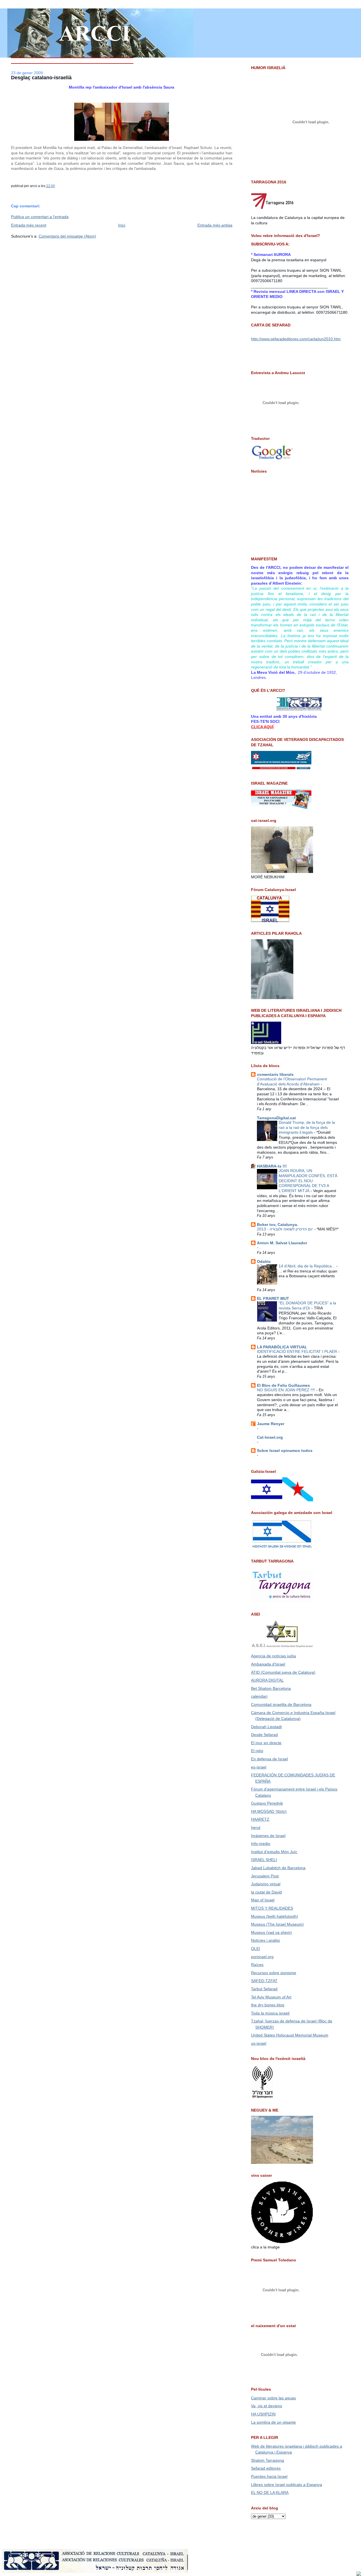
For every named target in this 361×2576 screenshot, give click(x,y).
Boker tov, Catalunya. (278, 1225)
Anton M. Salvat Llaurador (282, 1243)
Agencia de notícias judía (273, 1656)
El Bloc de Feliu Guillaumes (283, 1385)
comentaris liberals (275, 1074)
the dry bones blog (268, 2005)
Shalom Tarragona (268, 2460)
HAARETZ (260, 1819)
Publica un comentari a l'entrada (40, 217)
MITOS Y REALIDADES (272, 1908)
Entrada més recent (29, 225)
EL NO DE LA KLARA (270, 2492)
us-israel (259, 2043)
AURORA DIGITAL (267, 1680)
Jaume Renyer (271, 1424)
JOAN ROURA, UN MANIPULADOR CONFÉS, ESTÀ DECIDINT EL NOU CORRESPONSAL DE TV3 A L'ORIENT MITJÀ (308, 1181)
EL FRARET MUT (273, 1298)
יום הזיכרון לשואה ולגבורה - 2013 (286, 1229)
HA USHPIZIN (263, 2414)
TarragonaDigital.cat (276, 1118)
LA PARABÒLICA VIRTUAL (282, 1347)
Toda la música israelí (270, 2013)
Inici (122, 225)
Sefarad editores (266, 2468)
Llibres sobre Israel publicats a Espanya (287, 2485)
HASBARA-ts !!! (272, 1166)
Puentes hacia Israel (269, 2476)
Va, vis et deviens (267, 2406)
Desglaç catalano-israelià (41, 78)
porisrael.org (262, 1957)
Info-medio (261, 1844)
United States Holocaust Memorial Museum (290, 2035)
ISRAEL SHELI (264, 1860)
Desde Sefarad (264, 1735)
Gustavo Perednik (267, 1803)
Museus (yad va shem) (271, 1932)
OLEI (256, 1949)
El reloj (257, 1751)
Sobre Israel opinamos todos (285, 1451)
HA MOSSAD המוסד (269, 1811)
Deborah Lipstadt (266, 1727)
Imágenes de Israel (268, 1836)
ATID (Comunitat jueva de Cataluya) (283, 1672)
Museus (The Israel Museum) (277, 1924)
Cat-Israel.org (270, 1437)
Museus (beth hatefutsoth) (275, 1916)
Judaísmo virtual (266, 1884)
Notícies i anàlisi (265, 1940)
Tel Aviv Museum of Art (271, 1997)
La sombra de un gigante (273, 2422)
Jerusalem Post (265, 1876)
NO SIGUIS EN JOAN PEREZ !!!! (287, 1390)
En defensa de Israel (269, 1759)
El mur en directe (266, 1743)
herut (256, 1827)
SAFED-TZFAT (264, 1981)
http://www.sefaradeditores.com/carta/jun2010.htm (296, 339)
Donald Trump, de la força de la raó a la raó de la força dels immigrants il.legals (307, 1127)
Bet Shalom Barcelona (271, 1688)
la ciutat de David (266, 1892)
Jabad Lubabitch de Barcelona (278, 1868)
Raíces (257, 1965)
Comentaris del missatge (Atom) (67, 236)
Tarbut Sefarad (264, 1989)
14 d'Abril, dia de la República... (307, 1266)
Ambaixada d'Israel (268, 1664)
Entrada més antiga (215, 225)
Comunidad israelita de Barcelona (281, 1704)
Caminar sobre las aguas (273, 2398)
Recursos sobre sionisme (274, 1973)
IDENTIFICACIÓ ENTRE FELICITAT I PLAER (298, 1352)
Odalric (264, 1261)
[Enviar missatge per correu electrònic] (56, 186)
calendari (259, 1696)
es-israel (259, 1767)
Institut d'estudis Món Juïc (274, 1852)
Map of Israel (263, 1900)
